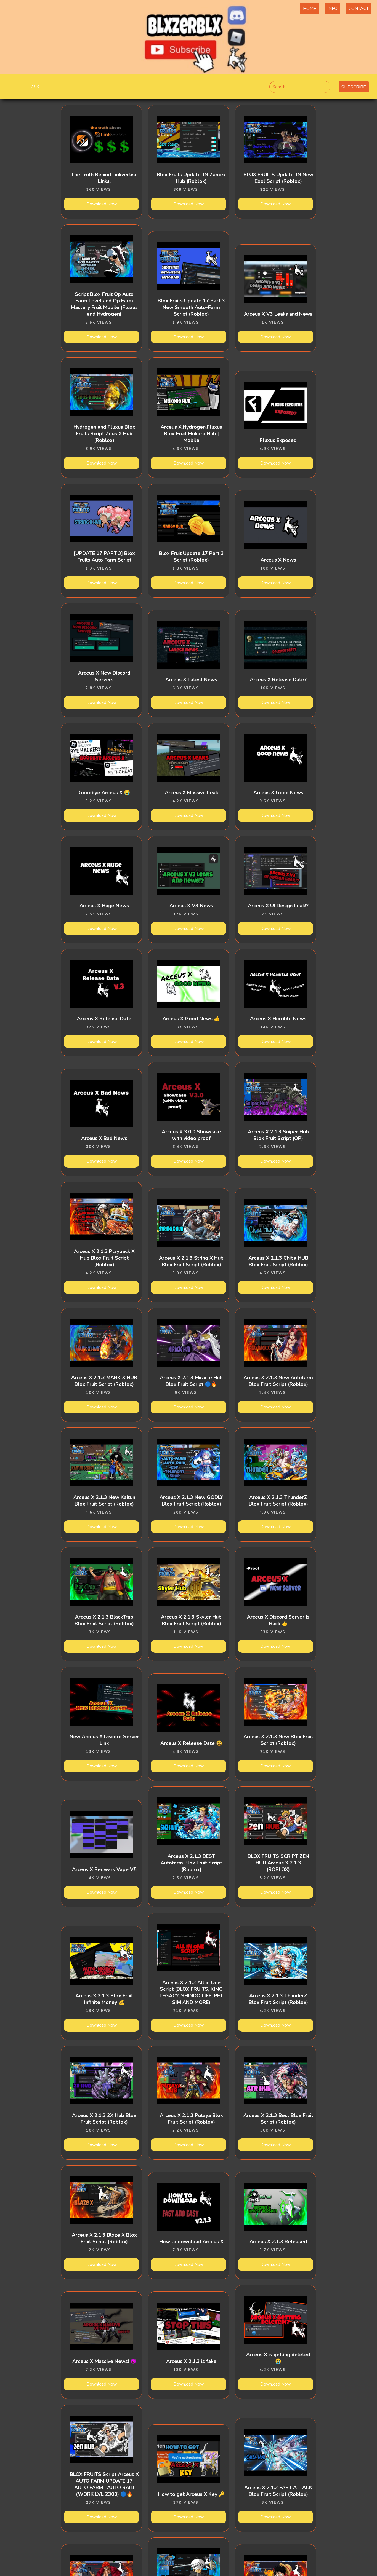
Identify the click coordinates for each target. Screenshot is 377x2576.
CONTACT (359, 9)
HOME (310, 9)
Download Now (102, 204)
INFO (332, 9)
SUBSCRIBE (354, 87)
